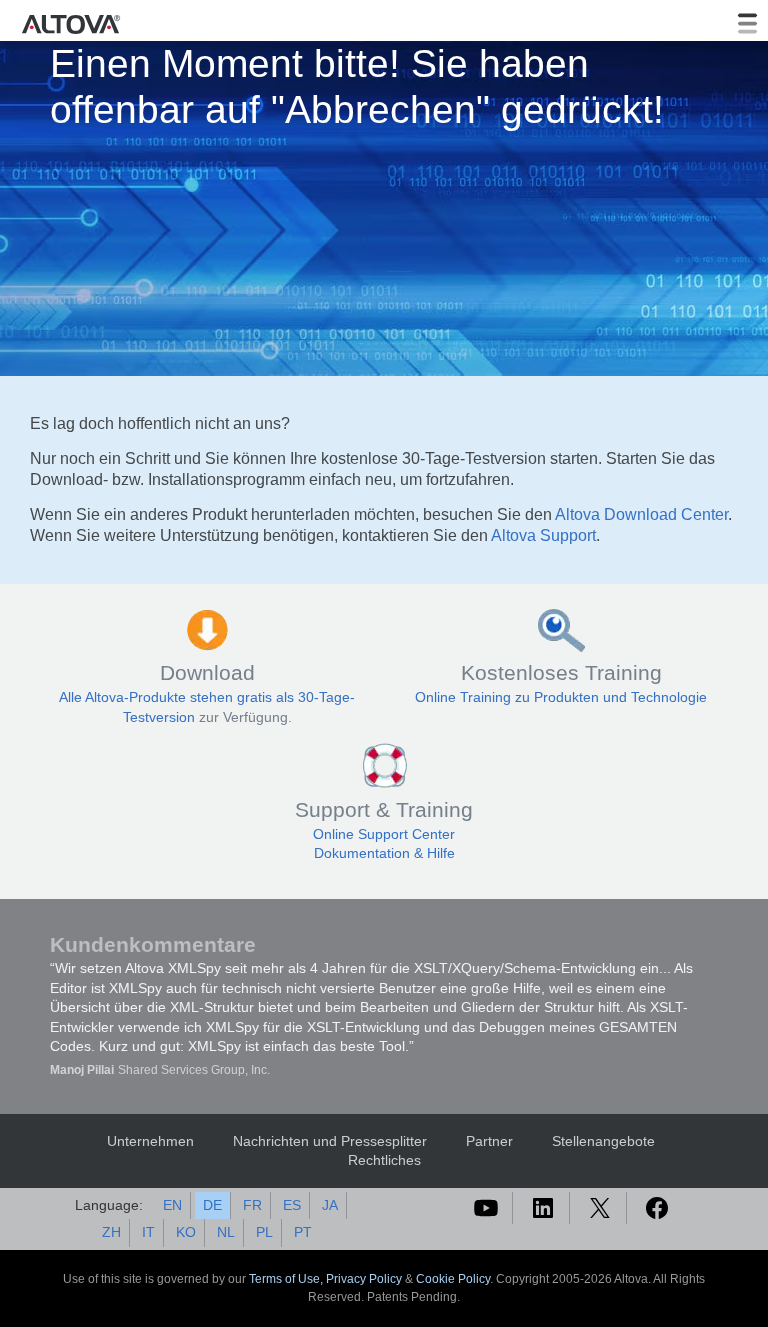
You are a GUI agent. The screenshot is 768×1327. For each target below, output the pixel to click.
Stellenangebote (603, 1141)
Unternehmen (150, 1141)
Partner (489, 1141)
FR (252, 1205)
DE (212, 1205)
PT (303, 1232)
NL (226, 1232)
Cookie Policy (453, 1279)
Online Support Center (384, 834)
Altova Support (543, 535)
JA (330, 1205)
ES (292, 1205)
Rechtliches (384, 1160)
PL (264, 1232)
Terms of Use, (287, 1279)
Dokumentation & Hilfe (384, 853)
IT (148, 1232)
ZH (111, 1232)
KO (186, 1232)
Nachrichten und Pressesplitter (330, 1141)
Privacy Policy (364, 1279)
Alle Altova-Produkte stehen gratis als (178, 697)
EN (172, 1205)
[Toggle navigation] (747, 24)
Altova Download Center (641, 514)
